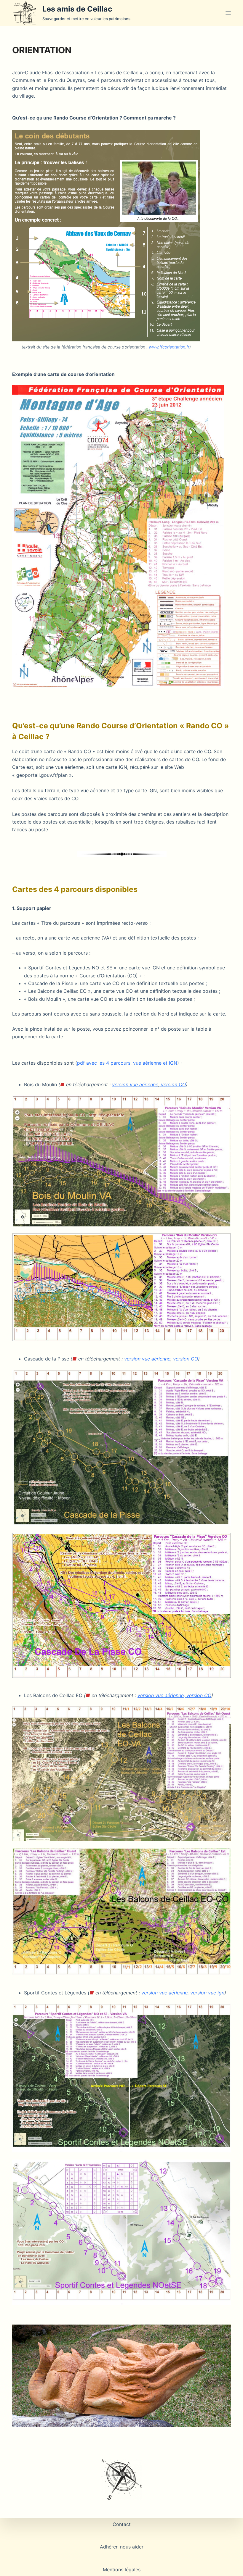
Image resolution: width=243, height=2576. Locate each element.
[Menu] (228, 13)
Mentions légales (122, 2569)
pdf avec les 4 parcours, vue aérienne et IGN (127, 1063)
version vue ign (207, 1993)
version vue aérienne (135, 1084)
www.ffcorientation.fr (169, 347)
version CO (173, 1084)
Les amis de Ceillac (77, 9)
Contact (122, 2524)
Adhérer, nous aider (122, 2547)
